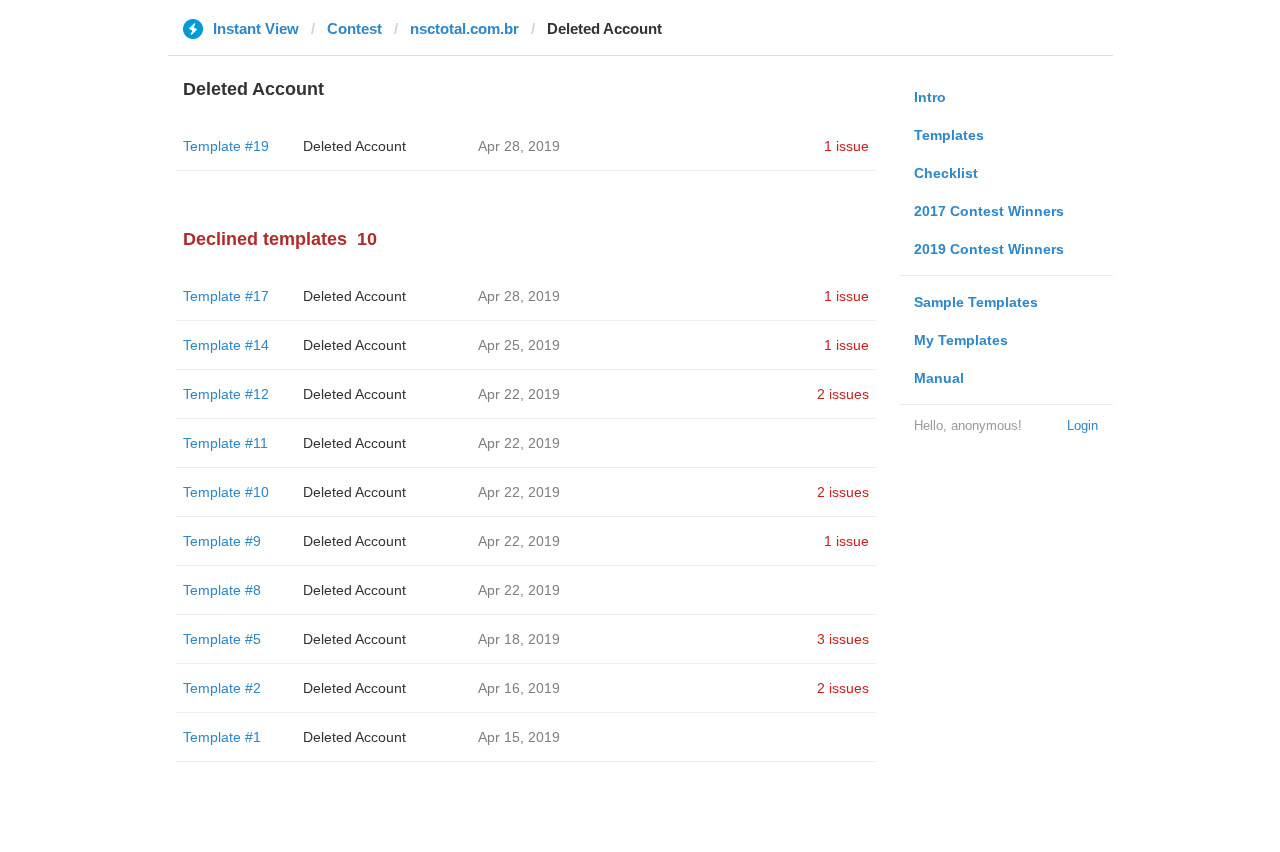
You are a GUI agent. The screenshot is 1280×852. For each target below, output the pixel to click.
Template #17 (226, 296)
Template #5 (222, 639)
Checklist (946, 173)
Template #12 (226, 394)
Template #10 (226, 492)
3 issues (843, 639)
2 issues (843, 394)
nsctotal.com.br (464, 28)
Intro (930, 97)
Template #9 (222, 541)
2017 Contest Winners (989, 211)
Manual (939, 378)
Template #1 (222, 737)
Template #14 (226, 345)
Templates (949, 135)
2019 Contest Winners (989, 249)
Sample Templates (976, 302)
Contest (354, 28)
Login (1082, 425)
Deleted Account (354, 146)
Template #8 (222, 590)
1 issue (846, 146)
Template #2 (222, 688)
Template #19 (226, 146)
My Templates (961, 340)
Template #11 (225, 443)
